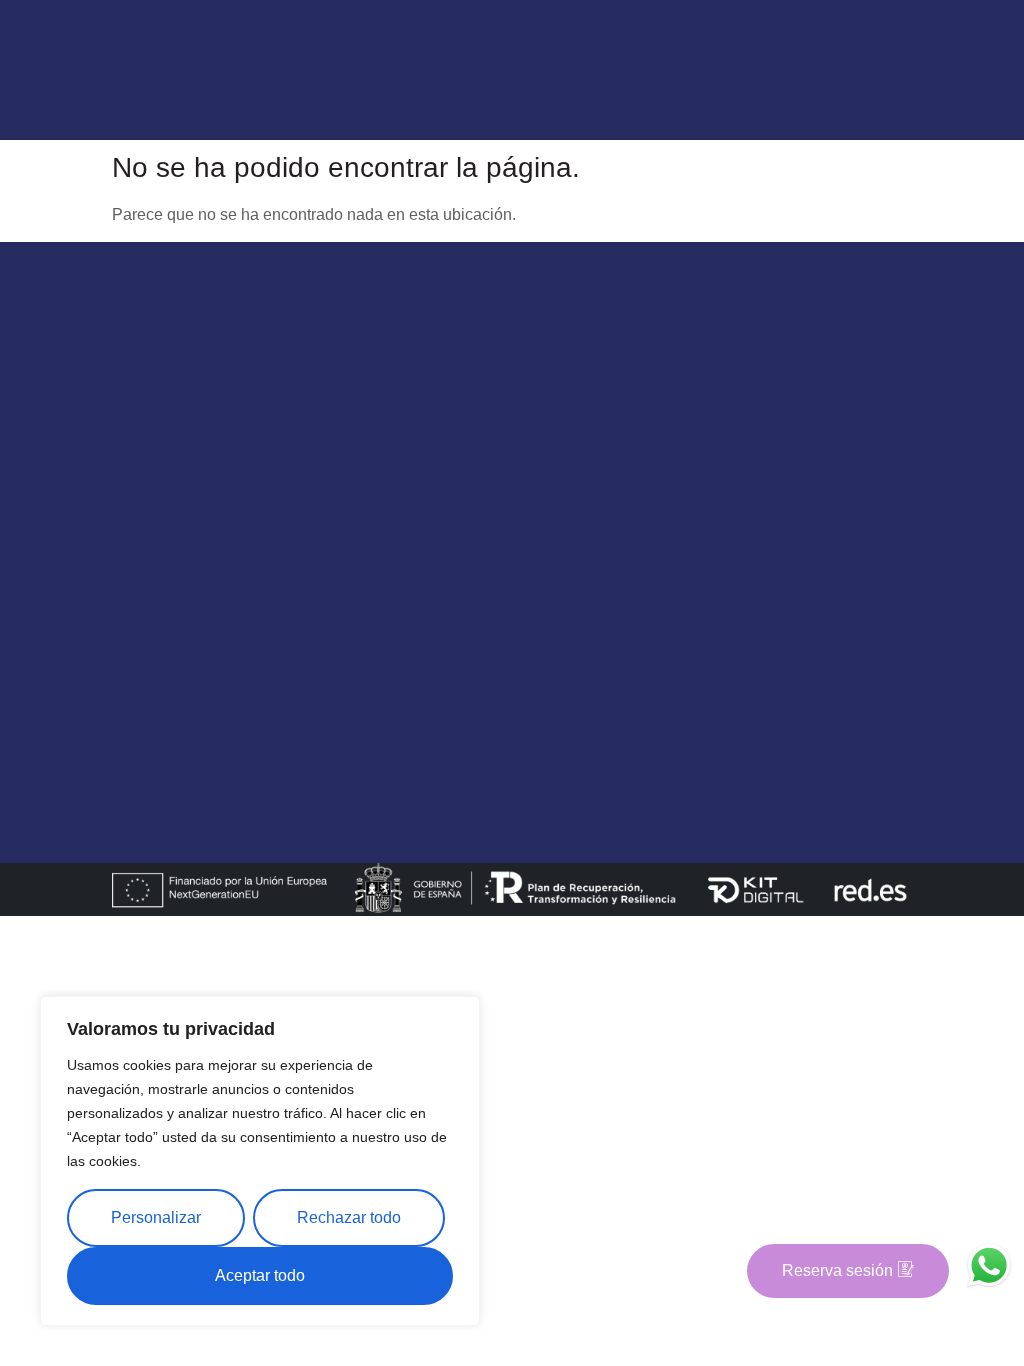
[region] (260, 1161)
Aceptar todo (260, 1275)
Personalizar (156, 1217)
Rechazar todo (349, 1217)
